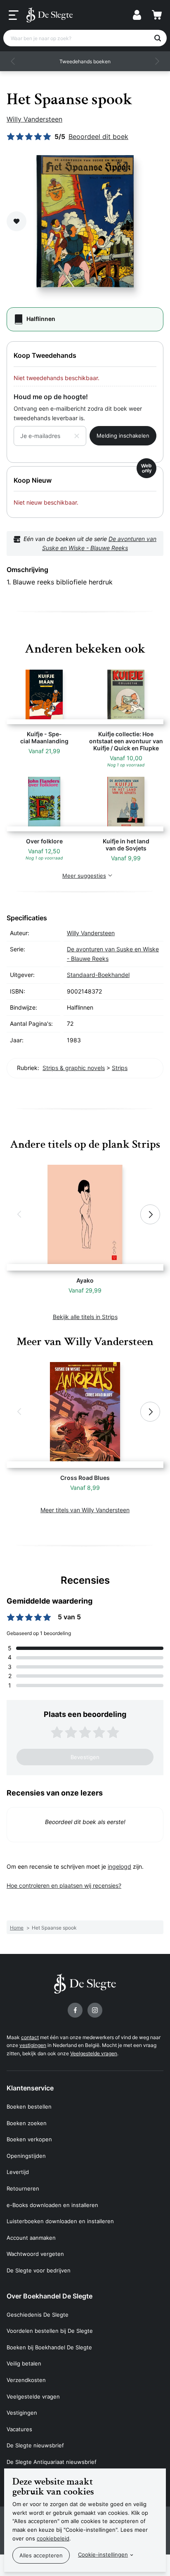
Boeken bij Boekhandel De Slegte (49, 2347)
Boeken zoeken (27, 2123)
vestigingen (33, 2045)
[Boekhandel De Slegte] (50, 15)
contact (30, 2037)
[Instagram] (95, 2010)
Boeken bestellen (29, 2107)
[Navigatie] (14, 15)
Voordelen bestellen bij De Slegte (50, 2331)
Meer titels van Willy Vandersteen (85, 1510)
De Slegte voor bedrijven (39, 2270)
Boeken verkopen (29, 2139)
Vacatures (19, 2429)
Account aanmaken (31, 2238)
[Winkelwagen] (157, 15)
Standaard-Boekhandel (98, 975)
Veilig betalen (24, 2363)
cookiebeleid (53, 2538)
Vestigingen (22, 2413)
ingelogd (119, 1866)
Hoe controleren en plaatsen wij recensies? (64, 1885)
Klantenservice (30, 2088)
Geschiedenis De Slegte (38, 2315)
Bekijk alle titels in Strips (85, 1317)
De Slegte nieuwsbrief (35, 2445)
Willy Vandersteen (34, 119)
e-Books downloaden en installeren (52, 2205)
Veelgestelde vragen (94, 2053)
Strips (120, 1068)
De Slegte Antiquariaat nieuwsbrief (52, 2462)
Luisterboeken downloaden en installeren (60, 2221)
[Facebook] (75, 2010)
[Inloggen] (137, 15)
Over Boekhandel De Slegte (50, 2296)
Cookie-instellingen (103, 2554)
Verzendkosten (26, 2380)
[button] (13, 61)
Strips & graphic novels (74, 1068)
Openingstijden (26, 2156)
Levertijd (18, 2172)
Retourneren (23, 2188)
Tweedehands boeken (85, 61)
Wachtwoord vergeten (35, 2254)
